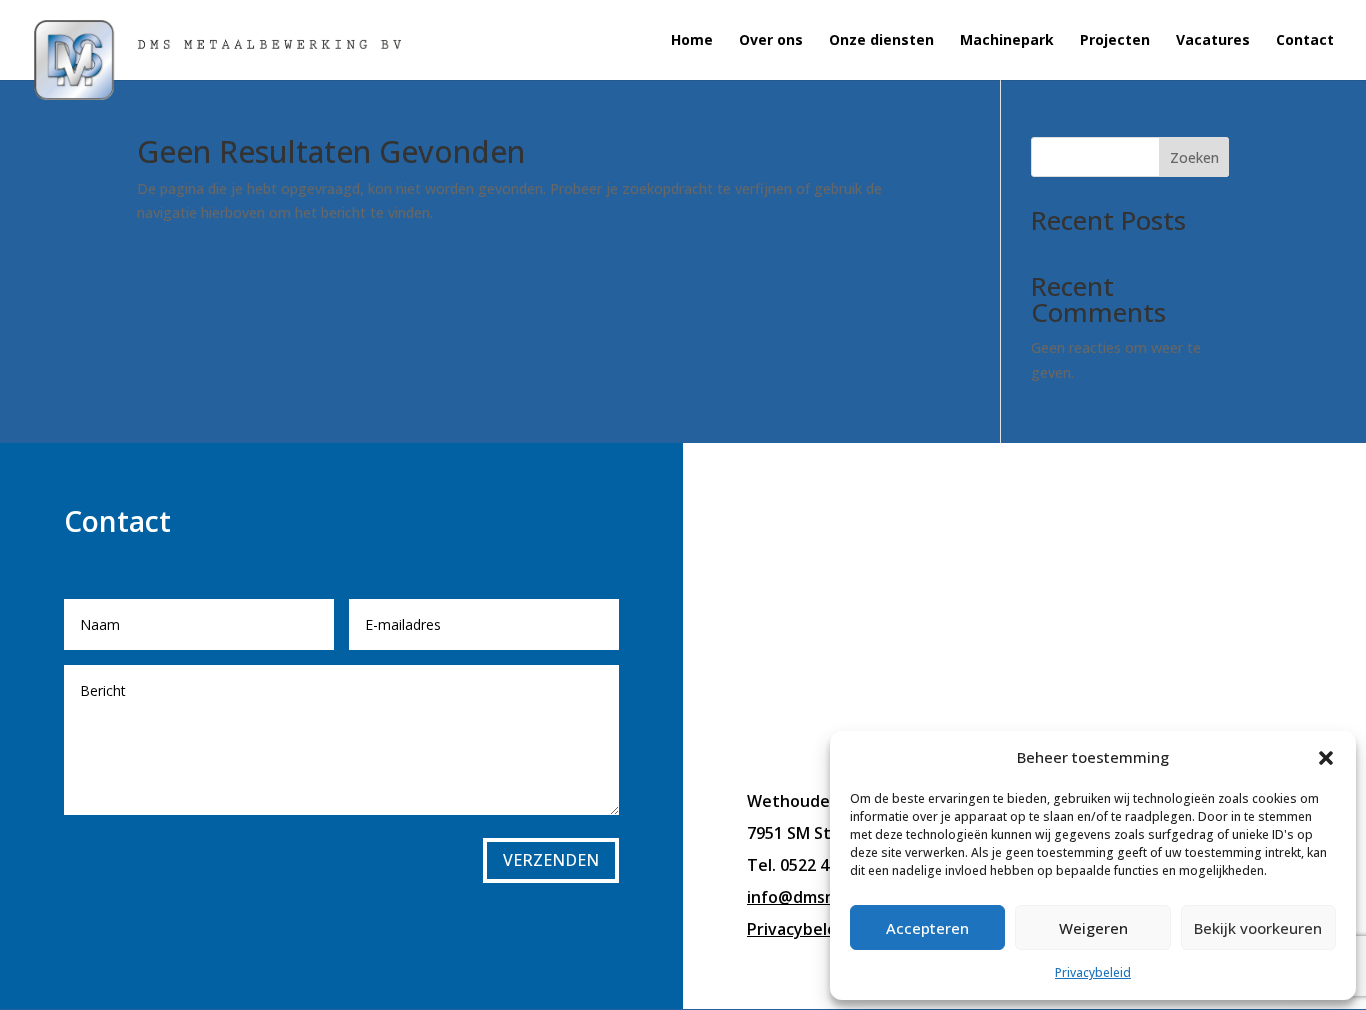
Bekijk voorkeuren (1258, 928)
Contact (1305, 41)
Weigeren (1093, 928)
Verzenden (551, 860)
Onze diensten (881, 41)
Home (692, 41)
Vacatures (1213, 41)
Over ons (771, 41)
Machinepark (1007, 41)
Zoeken (1194, 157)
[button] (1326, 758)
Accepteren (927, 928)
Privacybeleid (1093, 972)
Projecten (1115, 41)
